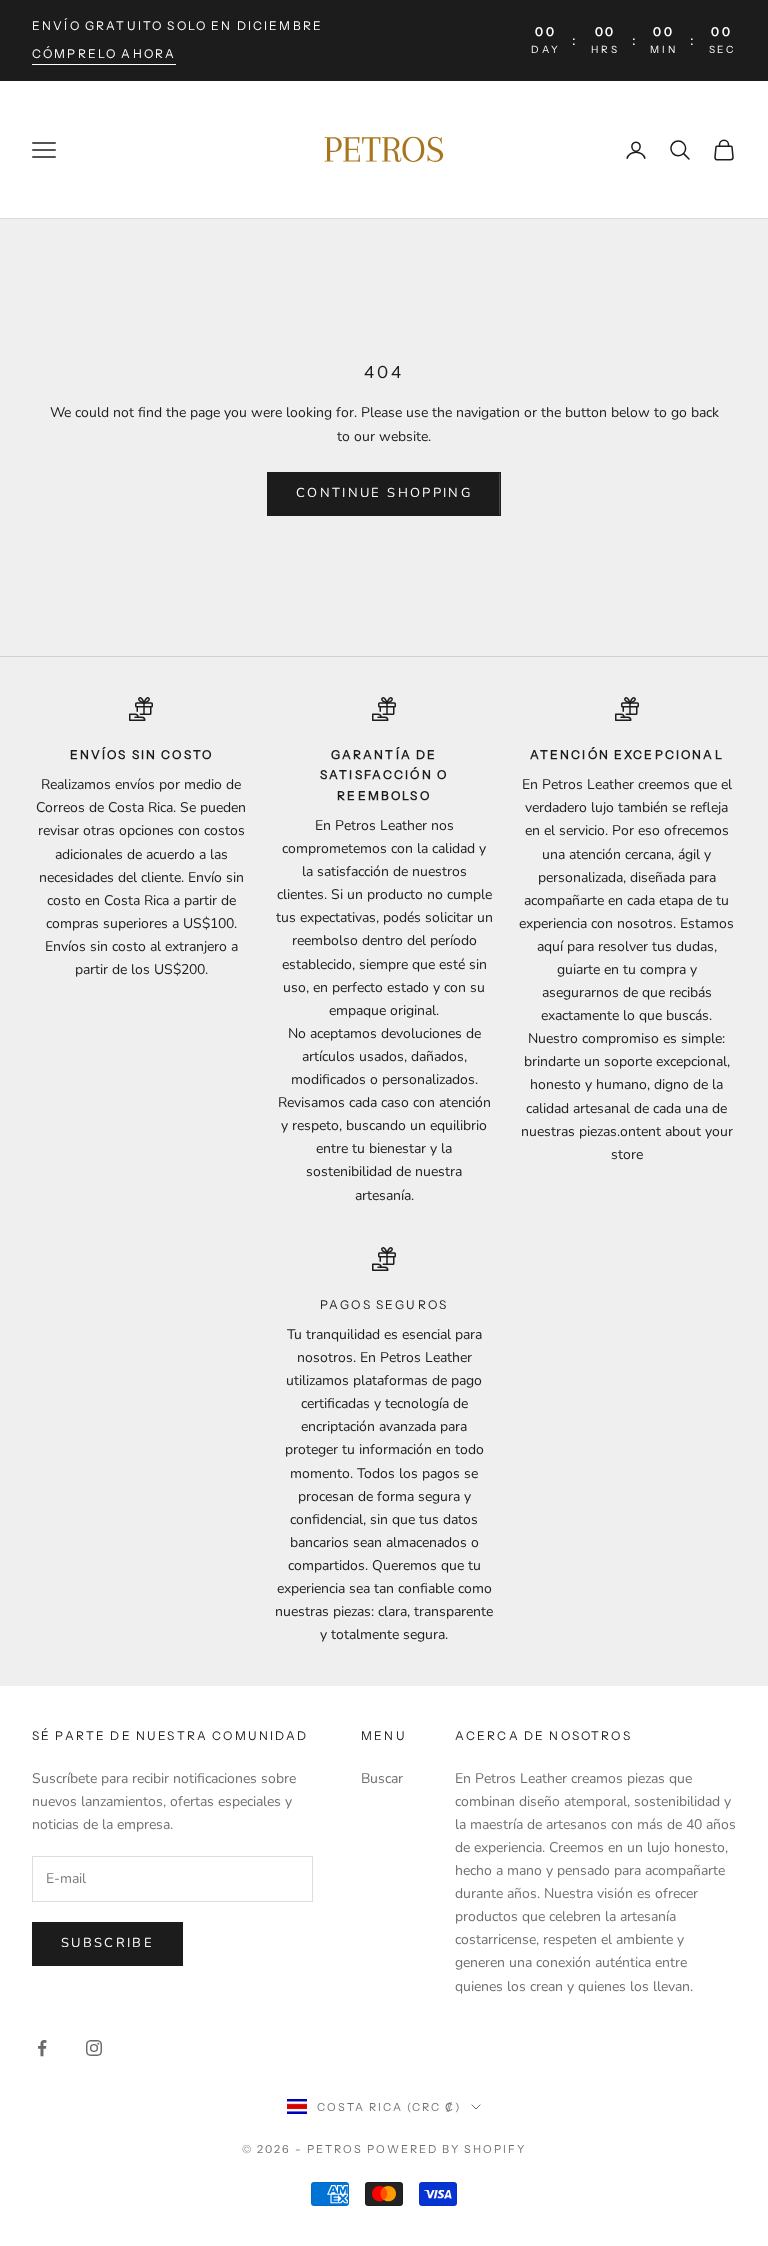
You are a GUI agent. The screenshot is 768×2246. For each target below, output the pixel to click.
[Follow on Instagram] (94, 2048)
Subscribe (107, 1943)
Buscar (382, 1778)
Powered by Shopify (446, 2149)
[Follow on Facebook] (42, 2048)
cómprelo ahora (104, 53)
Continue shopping (384, 493)
